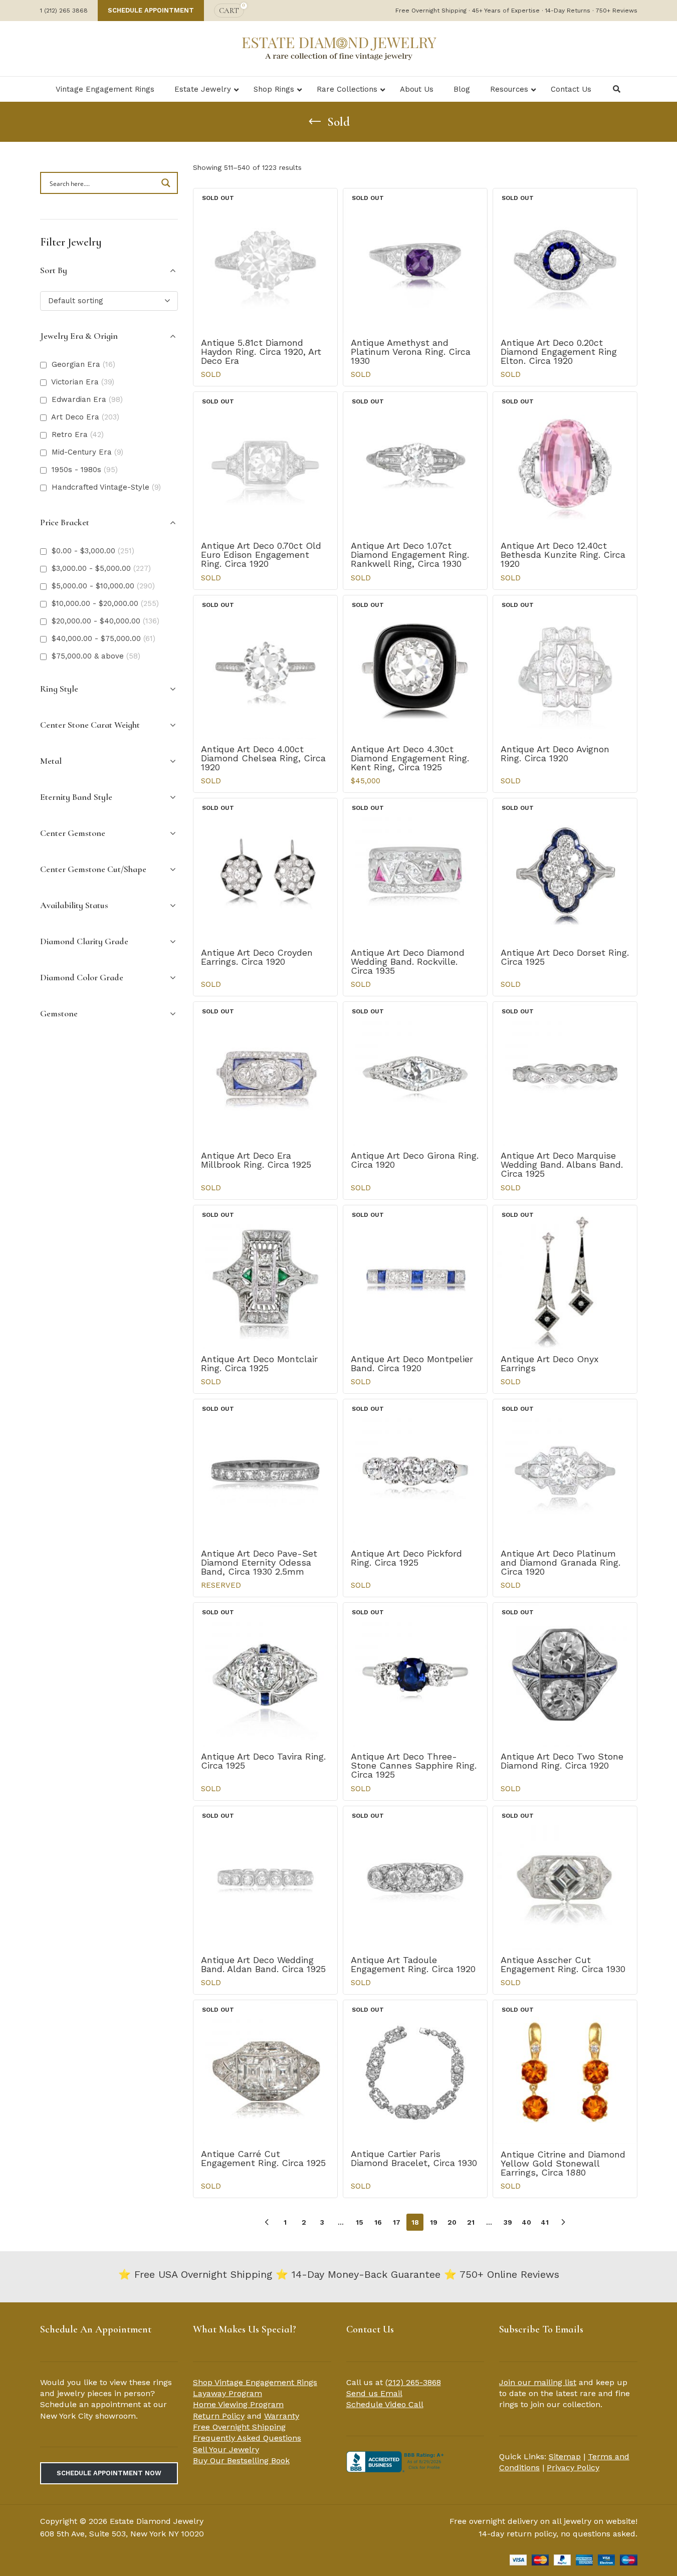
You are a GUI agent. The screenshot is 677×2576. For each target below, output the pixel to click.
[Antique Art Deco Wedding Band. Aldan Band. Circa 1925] (265, 1878)
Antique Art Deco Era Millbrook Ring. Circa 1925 (256, 1160)
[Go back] (315, 122)
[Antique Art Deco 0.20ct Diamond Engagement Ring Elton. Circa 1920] (565, 260)
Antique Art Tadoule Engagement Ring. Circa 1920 (413, 1964)
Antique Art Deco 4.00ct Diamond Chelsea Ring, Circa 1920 (263, 758)
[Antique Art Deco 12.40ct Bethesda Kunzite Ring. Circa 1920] (565, 464)
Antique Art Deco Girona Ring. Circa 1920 (415, 1160)
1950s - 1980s (85, 470)
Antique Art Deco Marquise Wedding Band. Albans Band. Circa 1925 (562, 1164)
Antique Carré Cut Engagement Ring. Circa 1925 (263, 2158)
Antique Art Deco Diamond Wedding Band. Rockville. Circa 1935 (408, 961)
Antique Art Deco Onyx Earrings (550, 1363)
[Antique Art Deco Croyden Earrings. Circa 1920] (265, 870)
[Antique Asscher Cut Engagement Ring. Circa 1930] (565, 1878)
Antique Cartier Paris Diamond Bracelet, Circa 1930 (414, 2158)
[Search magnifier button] (167, 183)
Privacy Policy (573, 2467)
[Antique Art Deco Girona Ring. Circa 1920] (415, 1074)
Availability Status (74, 905)
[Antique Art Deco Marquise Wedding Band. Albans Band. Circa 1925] (565, 1074)
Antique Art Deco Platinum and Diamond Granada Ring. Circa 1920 (560, 1562)
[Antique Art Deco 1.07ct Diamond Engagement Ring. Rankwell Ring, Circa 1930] (415, 464)
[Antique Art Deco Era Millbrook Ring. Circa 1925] (265, 1074)
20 (452, 2222)
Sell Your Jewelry (226, 2449)
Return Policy (219, 2416)
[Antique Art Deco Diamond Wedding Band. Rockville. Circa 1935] (415, 870)
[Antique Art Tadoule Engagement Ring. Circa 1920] (415, 1878)
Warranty (282, 2416)
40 (526, 2222)
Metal (51, 761)
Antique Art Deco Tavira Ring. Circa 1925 (263, 1761)
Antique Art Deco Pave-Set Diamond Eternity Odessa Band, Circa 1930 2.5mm (259, 1562)
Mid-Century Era (87, 452)
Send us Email (374, 2393)
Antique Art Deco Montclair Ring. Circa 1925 (259, 1363)
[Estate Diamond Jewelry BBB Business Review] (396, 2461)
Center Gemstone (73, 833)
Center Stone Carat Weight (90, 725)
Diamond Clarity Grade (84, 941)
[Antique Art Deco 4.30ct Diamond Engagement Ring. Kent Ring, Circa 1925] (415, 667)
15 (360, 2222)
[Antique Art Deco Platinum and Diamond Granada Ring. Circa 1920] (565, 1471)
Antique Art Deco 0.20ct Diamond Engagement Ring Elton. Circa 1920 (559, 352)
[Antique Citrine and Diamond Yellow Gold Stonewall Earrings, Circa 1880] (565, 2072)
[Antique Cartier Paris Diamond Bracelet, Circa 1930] (415, 2072)
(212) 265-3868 (413, 2382)
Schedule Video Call (385, 2404)
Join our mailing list (538, 2382)
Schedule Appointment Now (109, 2473)
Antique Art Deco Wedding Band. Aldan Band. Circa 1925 (263, 1964)
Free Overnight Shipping (239, 2427)
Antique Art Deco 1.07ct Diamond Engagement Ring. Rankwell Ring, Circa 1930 (410, 555)
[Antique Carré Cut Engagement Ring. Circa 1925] (265, 2072)
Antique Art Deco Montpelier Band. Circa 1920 (412, 1363)
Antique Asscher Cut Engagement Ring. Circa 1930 (563, 1964)
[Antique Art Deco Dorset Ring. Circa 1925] (565, 870)
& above (96, 656)
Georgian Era (83, 364)
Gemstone (59, 1013)
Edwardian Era (87, 399)
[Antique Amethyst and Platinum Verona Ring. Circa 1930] (415, 260)
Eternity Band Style (76, 797)
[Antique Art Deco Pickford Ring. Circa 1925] (415, 1471)
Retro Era (78, 435)
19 (434, 2222)
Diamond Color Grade (82, 977)
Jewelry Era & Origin (79, 336)
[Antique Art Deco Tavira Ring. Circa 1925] (265, 1675)
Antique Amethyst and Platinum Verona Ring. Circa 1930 (411, 352)
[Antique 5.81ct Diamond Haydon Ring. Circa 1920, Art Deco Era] (265, 260)
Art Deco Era (85, 417)
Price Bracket (65, 522)
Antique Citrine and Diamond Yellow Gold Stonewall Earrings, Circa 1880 (563, 2163)
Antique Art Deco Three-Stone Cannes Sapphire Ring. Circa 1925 (414, 1765)
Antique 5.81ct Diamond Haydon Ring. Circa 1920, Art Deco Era (261, 352)
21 (471, 2222)
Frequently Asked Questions (247, 2438)
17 (397, 2222)
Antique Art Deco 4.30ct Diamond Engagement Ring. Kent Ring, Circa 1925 (410, 758)
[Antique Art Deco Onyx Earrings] (565, 1277)
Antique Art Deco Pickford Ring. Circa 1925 (406, 1558)
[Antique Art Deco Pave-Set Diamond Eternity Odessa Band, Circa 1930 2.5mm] (265, 1471)
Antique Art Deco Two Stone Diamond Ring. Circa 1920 (562, 1761)
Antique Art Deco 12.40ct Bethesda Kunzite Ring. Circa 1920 (563, 555)
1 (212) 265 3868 (64, 11)
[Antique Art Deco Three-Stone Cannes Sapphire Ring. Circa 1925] (415, 1675)
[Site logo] (339, 48)
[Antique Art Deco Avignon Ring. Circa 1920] (565, 667)
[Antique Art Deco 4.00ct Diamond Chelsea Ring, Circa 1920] (265, 667)
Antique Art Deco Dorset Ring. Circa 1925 (565, 957)
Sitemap (565, 2456)
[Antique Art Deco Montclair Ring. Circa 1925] (265, 1277)
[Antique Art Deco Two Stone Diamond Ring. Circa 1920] (565, 1675)
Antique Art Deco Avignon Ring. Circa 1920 (555, 754)
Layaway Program (228, 2393)
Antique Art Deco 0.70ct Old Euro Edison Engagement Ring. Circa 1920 (261, 555)
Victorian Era (83, 382)
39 (508, 2222)
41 (545, 2222)
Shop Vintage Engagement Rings (255, 2382)
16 (378, 2222)
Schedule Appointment (151, 10)
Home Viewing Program (238, 2404)
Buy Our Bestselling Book (241, 2460)
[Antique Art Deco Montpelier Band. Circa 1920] (415, 1277)
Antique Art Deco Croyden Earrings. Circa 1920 (257, 957)
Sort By (54, 270)
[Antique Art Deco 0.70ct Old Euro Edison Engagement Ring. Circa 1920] (265, 464)
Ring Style (59, 689)
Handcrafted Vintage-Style (106, 487)
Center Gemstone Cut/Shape (93, 869)
